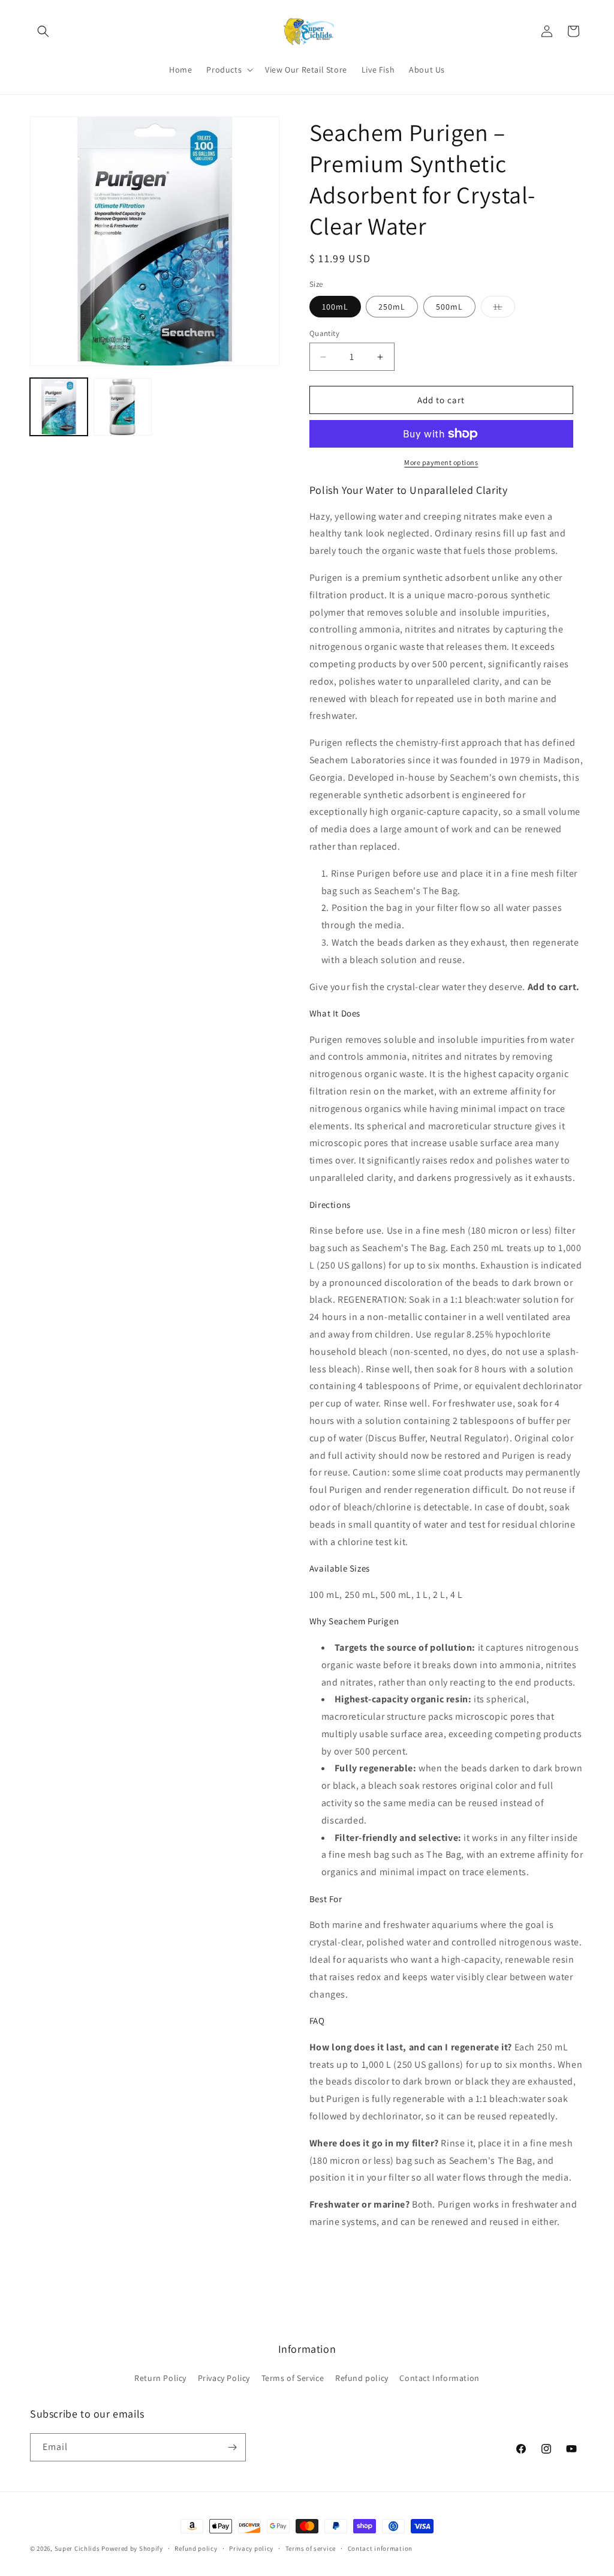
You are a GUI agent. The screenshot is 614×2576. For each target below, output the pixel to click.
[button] (43, 31)
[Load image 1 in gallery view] (59, 407)
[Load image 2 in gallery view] (122, 407)
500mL (449, 307)
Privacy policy (251, 2548)
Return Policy (160, 2378)
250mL (392, 307)
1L (504, 309)
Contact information (380, 2548)
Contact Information (439, 2378)
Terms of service (311, 2548)
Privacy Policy (224, 2378)
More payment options (441, 462)
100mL (335, 307)
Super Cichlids (77, 2548)
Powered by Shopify (132, 2548)
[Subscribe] (232, 2447)
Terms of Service (293, 2378)
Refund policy (362, 2378)
